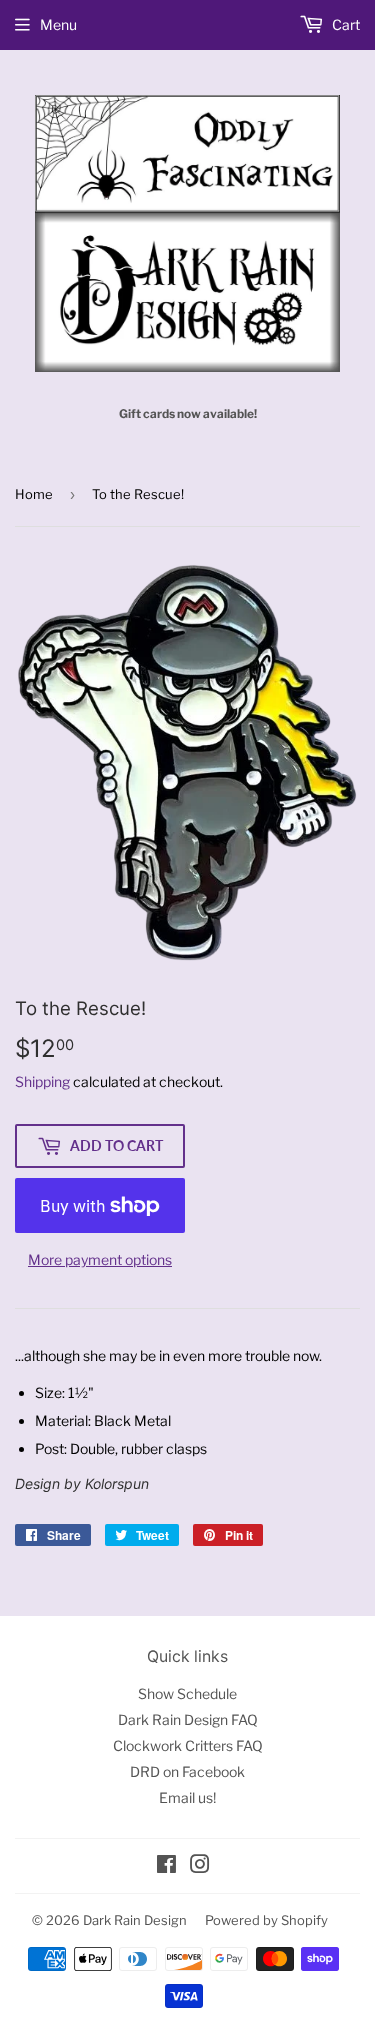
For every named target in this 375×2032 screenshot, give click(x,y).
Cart (344, 24)
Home (34, 494)
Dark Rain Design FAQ (188, 1719)
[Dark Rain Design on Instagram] (200, 1866)
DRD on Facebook (187, 1771)
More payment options (100, 1259)
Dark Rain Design (135, 1920)
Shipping (42, 1081)
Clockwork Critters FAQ (188, 1745)
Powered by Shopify (266, 1920)
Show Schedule (187, 1693)
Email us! (187, 1797)
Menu (58, 24)
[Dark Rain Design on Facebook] (166, 1866)
